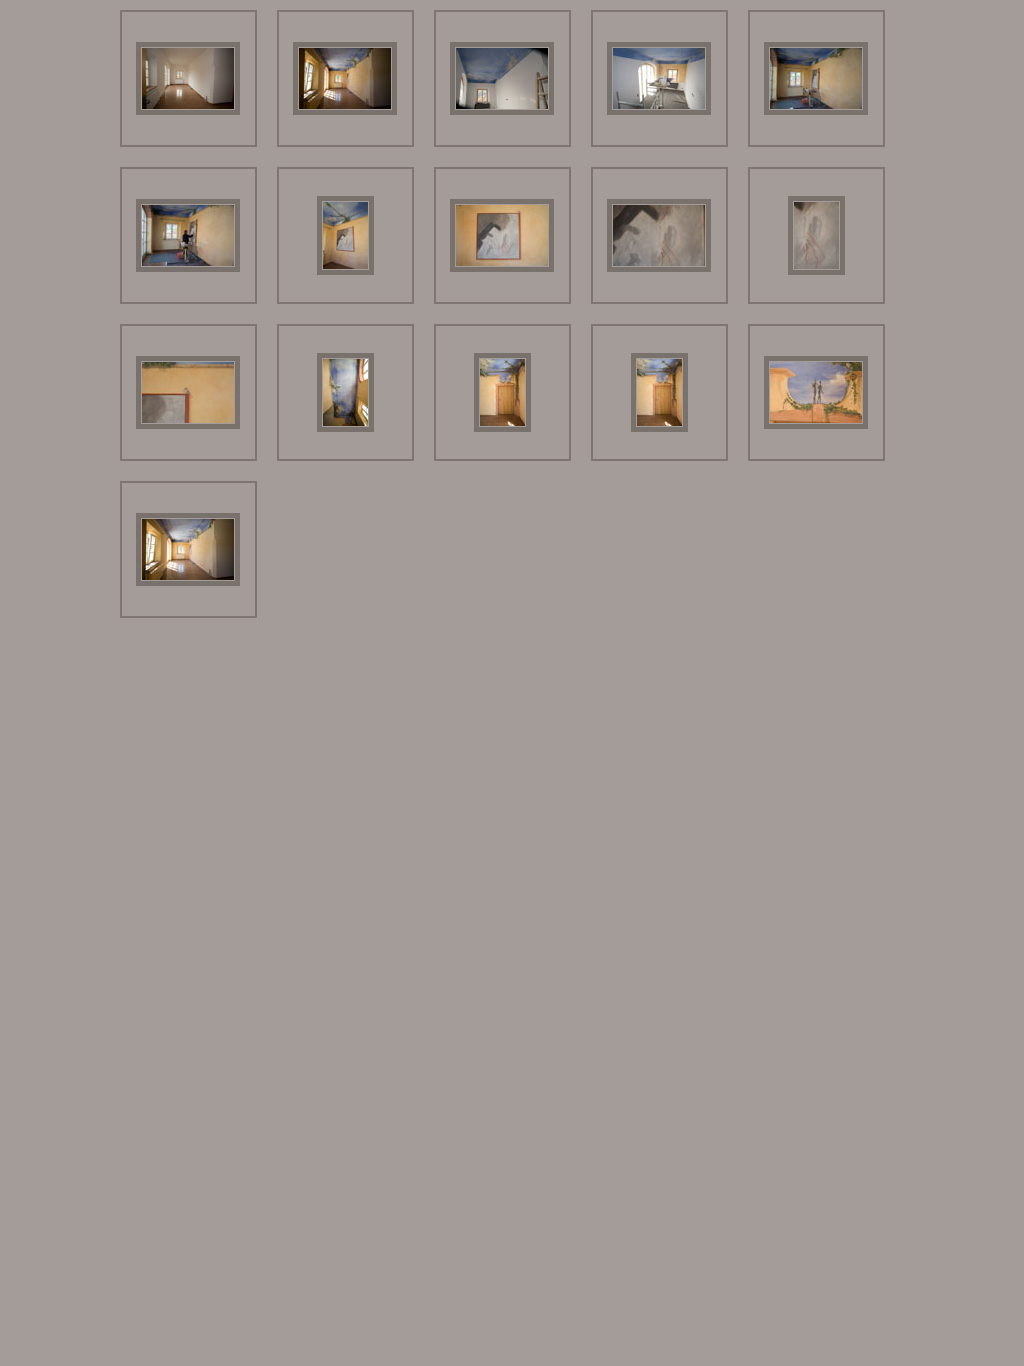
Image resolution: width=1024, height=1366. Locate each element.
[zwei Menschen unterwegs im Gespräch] (816, 425)
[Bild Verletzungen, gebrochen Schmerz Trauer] (502, 268)
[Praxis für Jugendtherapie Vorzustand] (188, 111)
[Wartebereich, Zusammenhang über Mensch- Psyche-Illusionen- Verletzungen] (345, 111)
